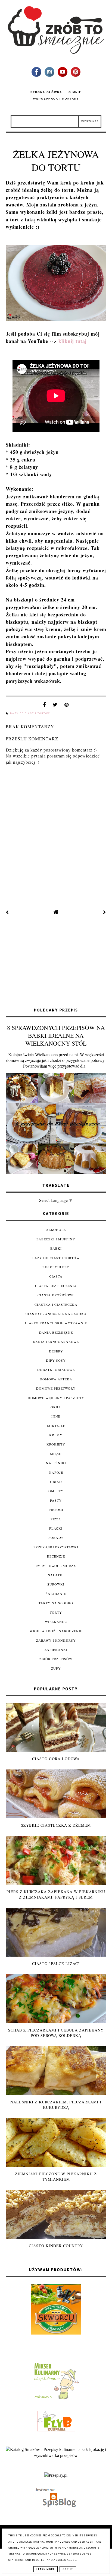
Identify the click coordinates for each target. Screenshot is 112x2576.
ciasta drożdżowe (56, 1295)
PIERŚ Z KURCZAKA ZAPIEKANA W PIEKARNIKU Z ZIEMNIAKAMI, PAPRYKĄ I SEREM (56, 1894)
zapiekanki (56, 1650)
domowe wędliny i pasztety (56, 1398)
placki (56, 1528)
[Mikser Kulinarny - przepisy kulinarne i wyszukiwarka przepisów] (56, 2399)
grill (56, 1407)
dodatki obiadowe (56, 1370)
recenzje (56, 1556)
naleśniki (56, 1463)
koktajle (56, 1426)
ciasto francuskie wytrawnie (56, 1323)
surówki (56, 1584)
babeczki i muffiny (56, 1239)
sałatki (56, 1575)
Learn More (46, 2569)
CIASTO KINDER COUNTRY (56, 2246)
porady (56, 1537)
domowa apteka (56, 1379)
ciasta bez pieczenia (56, 1286)
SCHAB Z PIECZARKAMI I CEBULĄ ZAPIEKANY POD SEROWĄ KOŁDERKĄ (56, 2033)
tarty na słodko (56, 1603)
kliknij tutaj (73, 341)
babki (56, 1248)
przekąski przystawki (56, 1547)
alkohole (56, 1230)
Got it (68, 2569)
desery (56, 1351)
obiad (56, 1482)
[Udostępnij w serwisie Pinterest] (67, 706)
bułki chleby (56, 1267)
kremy (56, 1435)
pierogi (56, 1510)
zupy (56, 1668)
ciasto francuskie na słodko (56, 1314)
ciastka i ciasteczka (56, 1304)
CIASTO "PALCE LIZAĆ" (56, 1964)
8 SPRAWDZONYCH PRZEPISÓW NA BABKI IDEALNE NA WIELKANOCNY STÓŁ (56, 1035)
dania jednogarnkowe (56, 1342)
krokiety (56, 1444)
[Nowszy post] (7, 912)
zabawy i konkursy (56, 1640)
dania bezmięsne (56, 1332)
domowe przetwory (56, 1388)
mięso (56, 1454)
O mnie (75, 92)
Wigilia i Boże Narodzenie (56, 1631)
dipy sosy (56, 1360)
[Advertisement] (56, 962)
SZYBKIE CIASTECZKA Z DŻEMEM (56, 1825)
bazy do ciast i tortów (30, 714)
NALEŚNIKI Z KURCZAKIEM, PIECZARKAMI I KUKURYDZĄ (56, 2105)
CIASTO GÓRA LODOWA (56, 1759)
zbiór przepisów (56, 1659)
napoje (56, 1472)
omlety (56, 1491)
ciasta (56, 1276)
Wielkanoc (56, 1622)
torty (56, 1612)
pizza (56, 1519)
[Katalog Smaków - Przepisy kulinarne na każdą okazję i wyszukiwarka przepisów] (56, 2455)
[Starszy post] (105, 912)
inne (56, 1416)
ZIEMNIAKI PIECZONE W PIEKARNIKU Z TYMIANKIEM (56, 2177)
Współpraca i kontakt (56, 99)
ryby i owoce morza (56, 1566)
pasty (56, 1500)
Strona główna (46, 92)
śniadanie (56, 1594)
